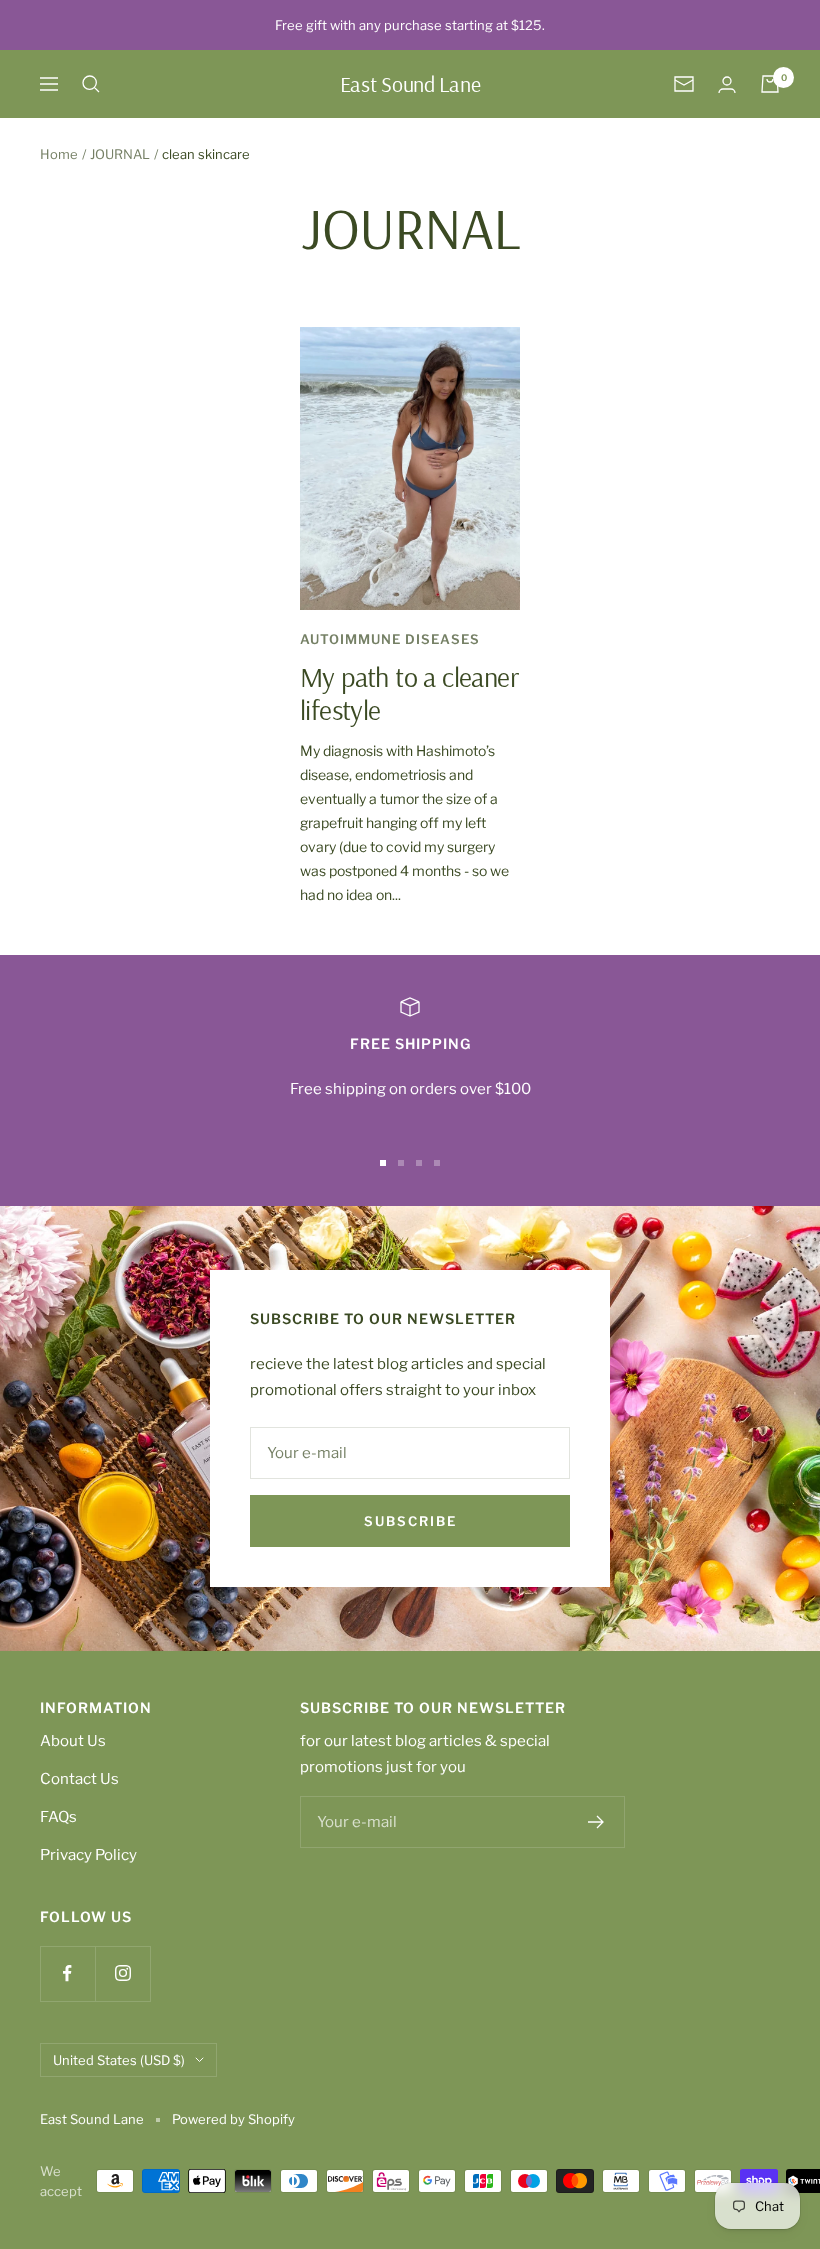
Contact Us (79, 1779)
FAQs (58, 1817)
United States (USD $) (119, 2060)
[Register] (596, 1822)
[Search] (91, 84)
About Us (73, 1741)
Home (59, 154)
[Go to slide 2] (401, 1163)
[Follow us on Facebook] (67, 1973)
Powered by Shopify (233, 2119)
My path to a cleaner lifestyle (409, 693)
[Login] (727, 84)
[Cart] (770, 84)
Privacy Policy (88, 1855)
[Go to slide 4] (437, 1163)
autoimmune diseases (390, 639)
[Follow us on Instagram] (122, 1973)
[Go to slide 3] (419, 1163)
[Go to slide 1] (383, 1163)
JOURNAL (120, 154)
